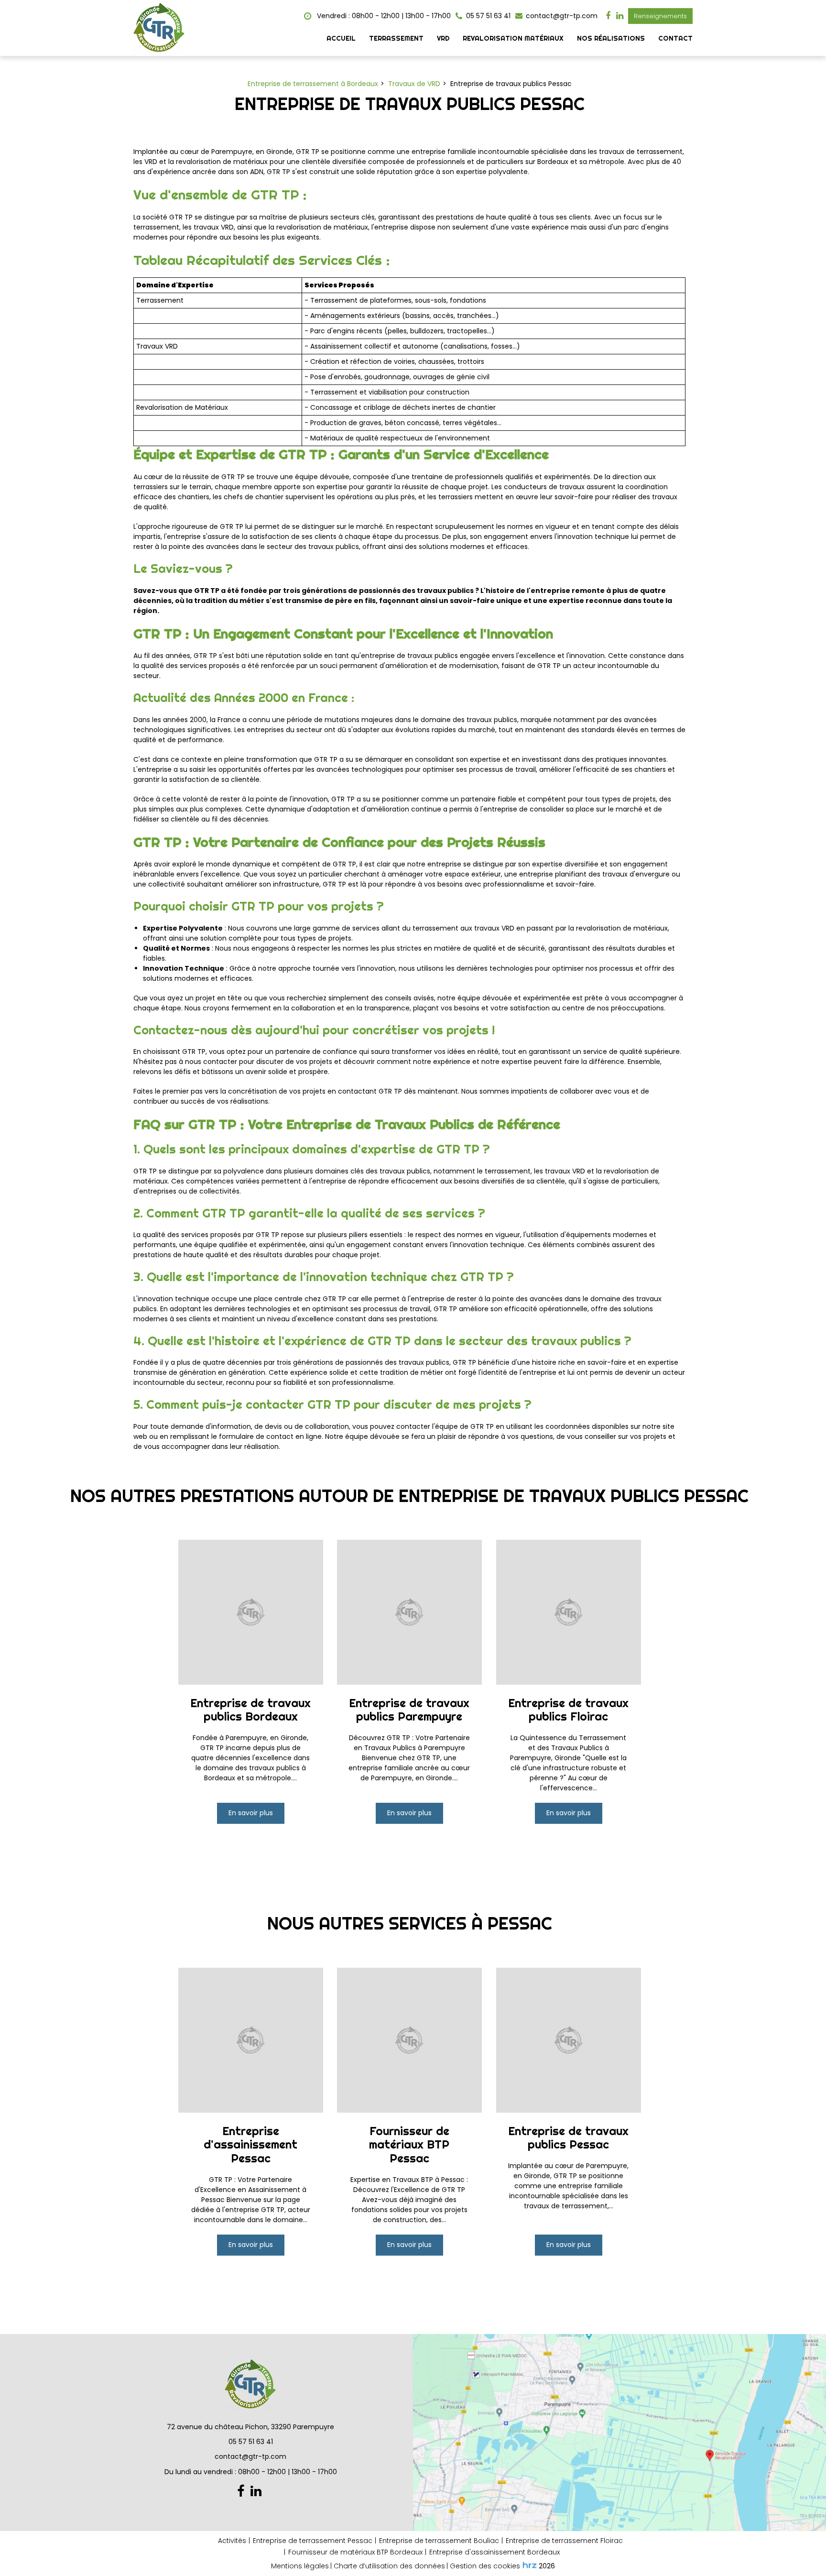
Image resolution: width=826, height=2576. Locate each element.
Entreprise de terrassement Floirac (564, 2541)
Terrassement (396, 38)
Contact (675, 38)
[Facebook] (608, 16)
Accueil (341, 38)
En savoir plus (251, 1813)
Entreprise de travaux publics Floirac (568, 1710)
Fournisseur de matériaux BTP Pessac (410, 2144)
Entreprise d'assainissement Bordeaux (495, 2552)
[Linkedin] (620, 16)
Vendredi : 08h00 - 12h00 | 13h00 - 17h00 (383, 16)
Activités (232, 2541)
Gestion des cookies (485, 2566)
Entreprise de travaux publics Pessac (568, 2138)
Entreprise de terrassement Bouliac (439, 2541)
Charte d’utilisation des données (389, 2566)
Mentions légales (300, 2566)
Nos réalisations (611, 38)
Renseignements (660, 16)
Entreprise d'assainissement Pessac (250, 2144)
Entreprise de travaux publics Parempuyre (410, 1710)
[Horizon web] (530, 2565)
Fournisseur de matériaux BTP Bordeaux (355, 2552)
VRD (443, 38)
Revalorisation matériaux (513, 38)
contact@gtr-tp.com (561, 16)
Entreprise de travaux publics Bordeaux (250, 1710)
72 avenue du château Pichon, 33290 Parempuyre (250, 2427)
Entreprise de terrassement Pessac (313, 2541)
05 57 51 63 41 (251, 2442)
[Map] (619, 2433)
